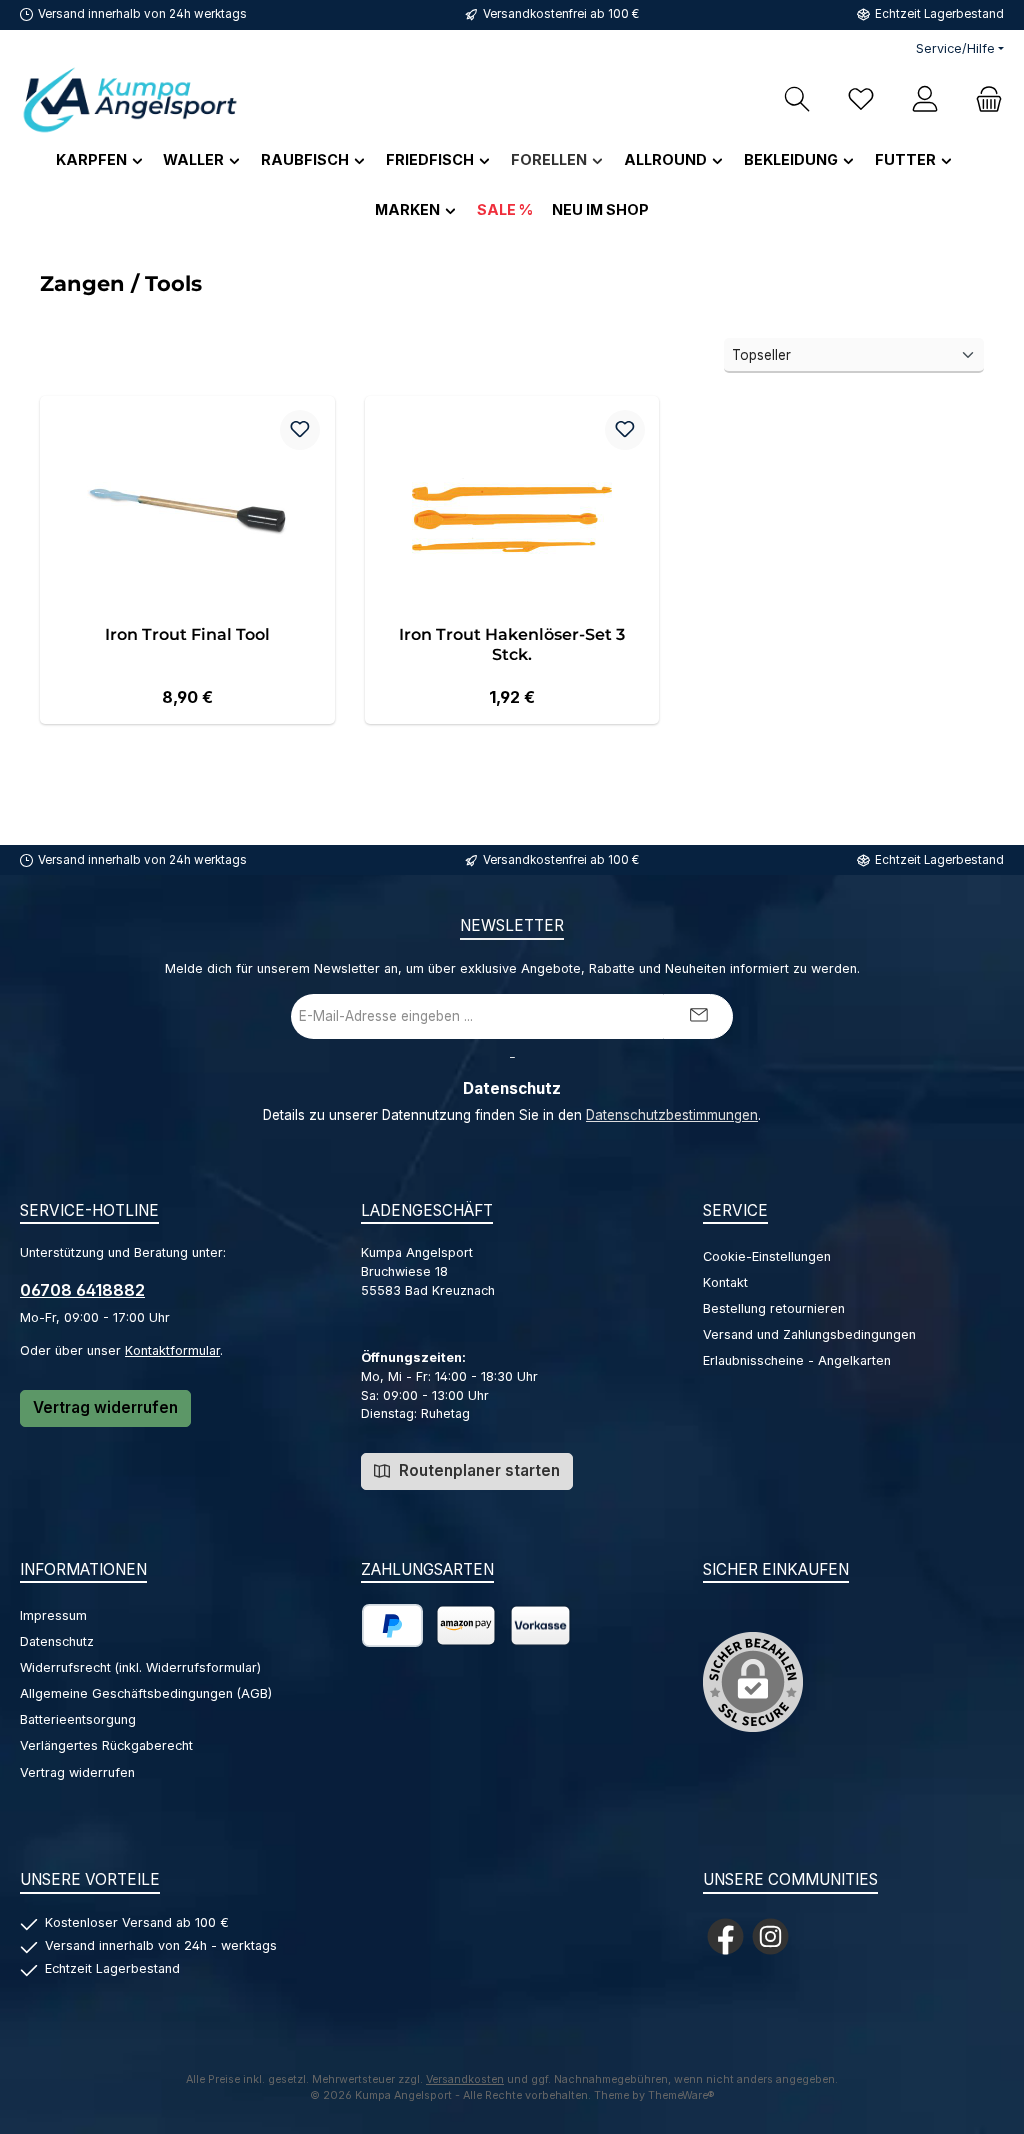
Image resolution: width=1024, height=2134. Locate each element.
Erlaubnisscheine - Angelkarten (797, 1360)
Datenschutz (57, 1641)
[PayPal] (392, 1625)
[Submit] (698, 1016)
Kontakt (725, 1282)
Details (187, 690)
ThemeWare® (681, 2095)
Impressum (53, 1615)
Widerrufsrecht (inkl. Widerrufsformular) (140, 1667)
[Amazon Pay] (466, 1625)
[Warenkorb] (983, 99)
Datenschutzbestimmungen (672, 1115)
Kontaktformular (172, 1350)
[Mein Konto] (925, 99)
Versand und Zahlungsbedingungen (809, 1334)
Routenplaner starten (477, 1470)
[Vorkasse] (540, 1625)
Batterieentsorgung (78, 1719)
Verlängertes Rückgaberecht (106, 1745)
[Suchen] (797, 99)
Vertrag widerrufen (105, 1407)
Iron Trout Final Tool (187, 634)
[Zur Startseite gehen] (130, 99)
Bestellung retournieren (774, 1308)
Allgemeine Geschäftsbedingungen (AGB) (146, 1693)
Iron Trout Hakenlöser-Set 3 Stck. (512, 644)
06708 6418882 (82, 1290)
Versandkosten (465, 2079)
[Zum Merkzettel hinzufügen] (300, 430)
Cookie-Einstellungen (767, 1256)
